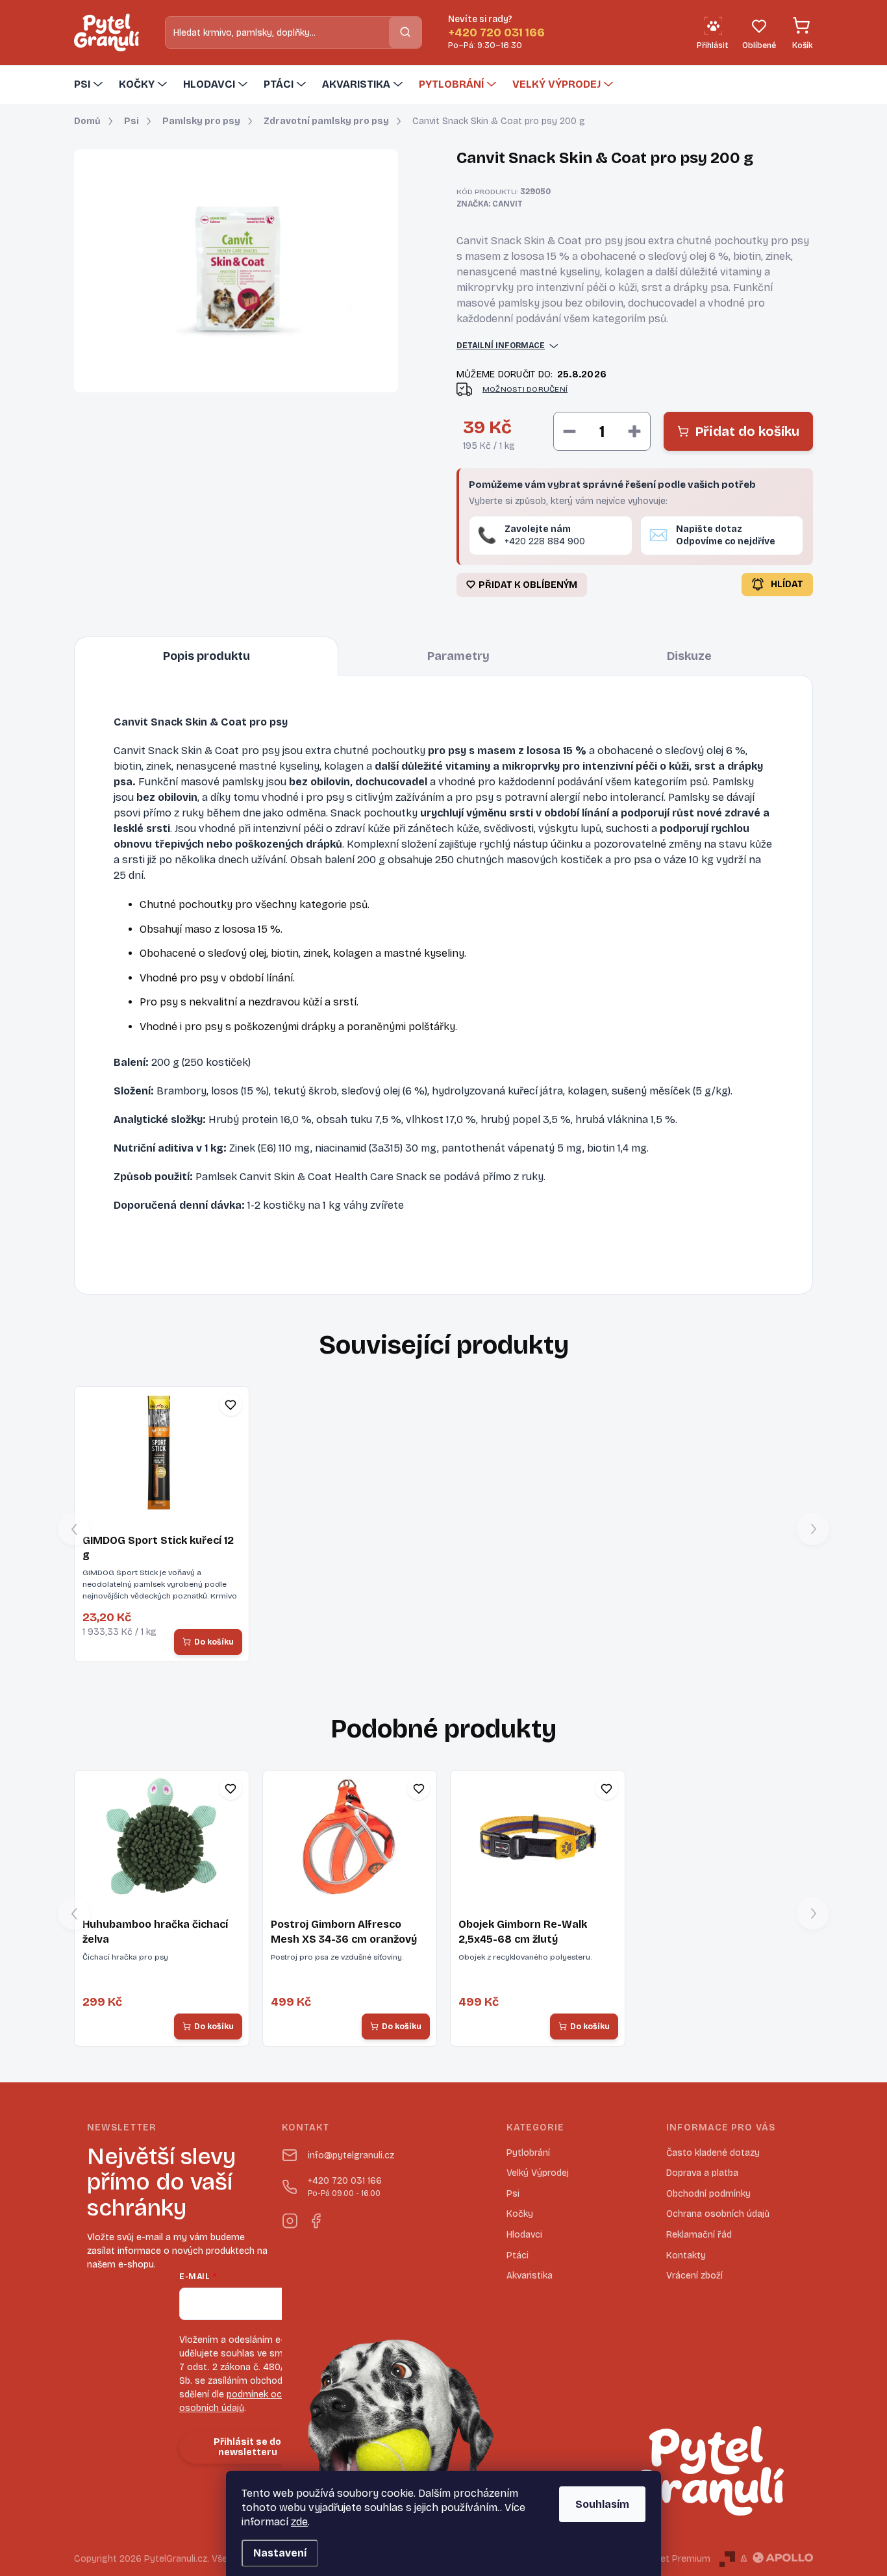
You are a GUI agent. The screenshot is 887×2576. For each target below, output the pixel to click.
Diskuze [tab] (689, 656)
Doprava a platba (702, 2173)
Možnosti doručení (525, 389)
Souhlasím (602, 2504)
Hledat (405, 32)
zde (299, 2522)
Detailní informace (501, 346)
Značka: (490, 204)
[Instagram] (290, 2218)
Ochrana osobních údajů (718, 2214)
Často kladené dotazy (713, 2153)
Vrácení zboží (694, 2276)
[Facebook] (316, 2218)
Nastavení (280, 2553)
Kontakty (686, 2255)
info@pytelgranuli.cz (351, 2155)
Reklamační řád (699, 2235)
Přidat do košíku (747, 431)
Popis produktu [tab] (206, 656)
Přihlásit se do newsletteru (247, 2447)
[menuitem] (90, 84)
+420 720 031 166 (345, 2187)
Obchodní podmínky (708, 2194)
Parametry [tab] (458, 656)
